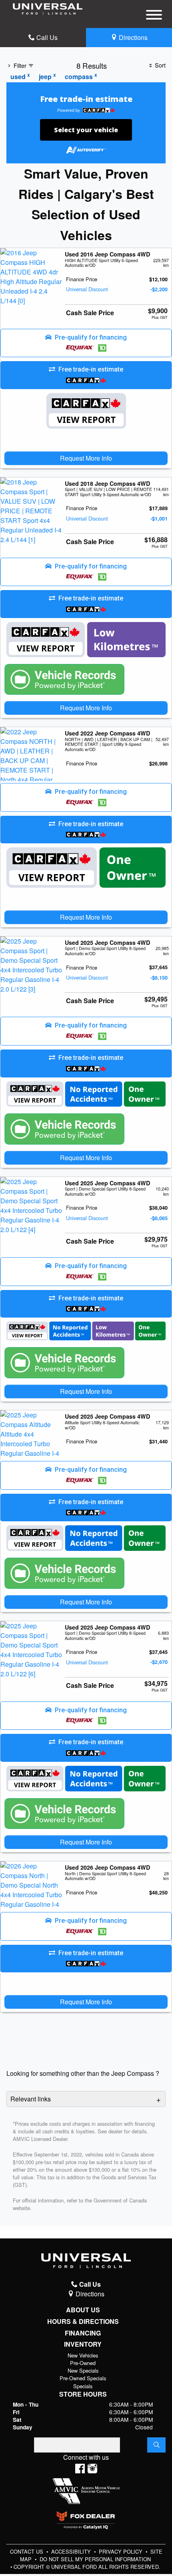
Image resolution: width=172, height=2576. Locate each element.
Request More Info (86, 458)
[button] (86, 343)
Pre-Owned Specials (83, 2378)
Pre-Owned (83, 2363)
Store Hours (83, 2394)
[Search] (156, 2445)
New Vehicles (83, 2355)
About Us (83, 2310)
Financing (83, 2333)
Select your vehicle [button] (86, 130)
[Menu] (154, 16)
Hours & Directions (83, 2322)
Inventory (83, 2344)
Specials (83, 2386)
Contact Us (27, 2551)
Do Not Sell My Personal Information (95, 2559)
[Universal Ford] (48, 8)
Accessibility (72, 2551)
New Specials (83, 2370)
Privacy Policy (121, 2551)
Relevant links (31, 2099)
